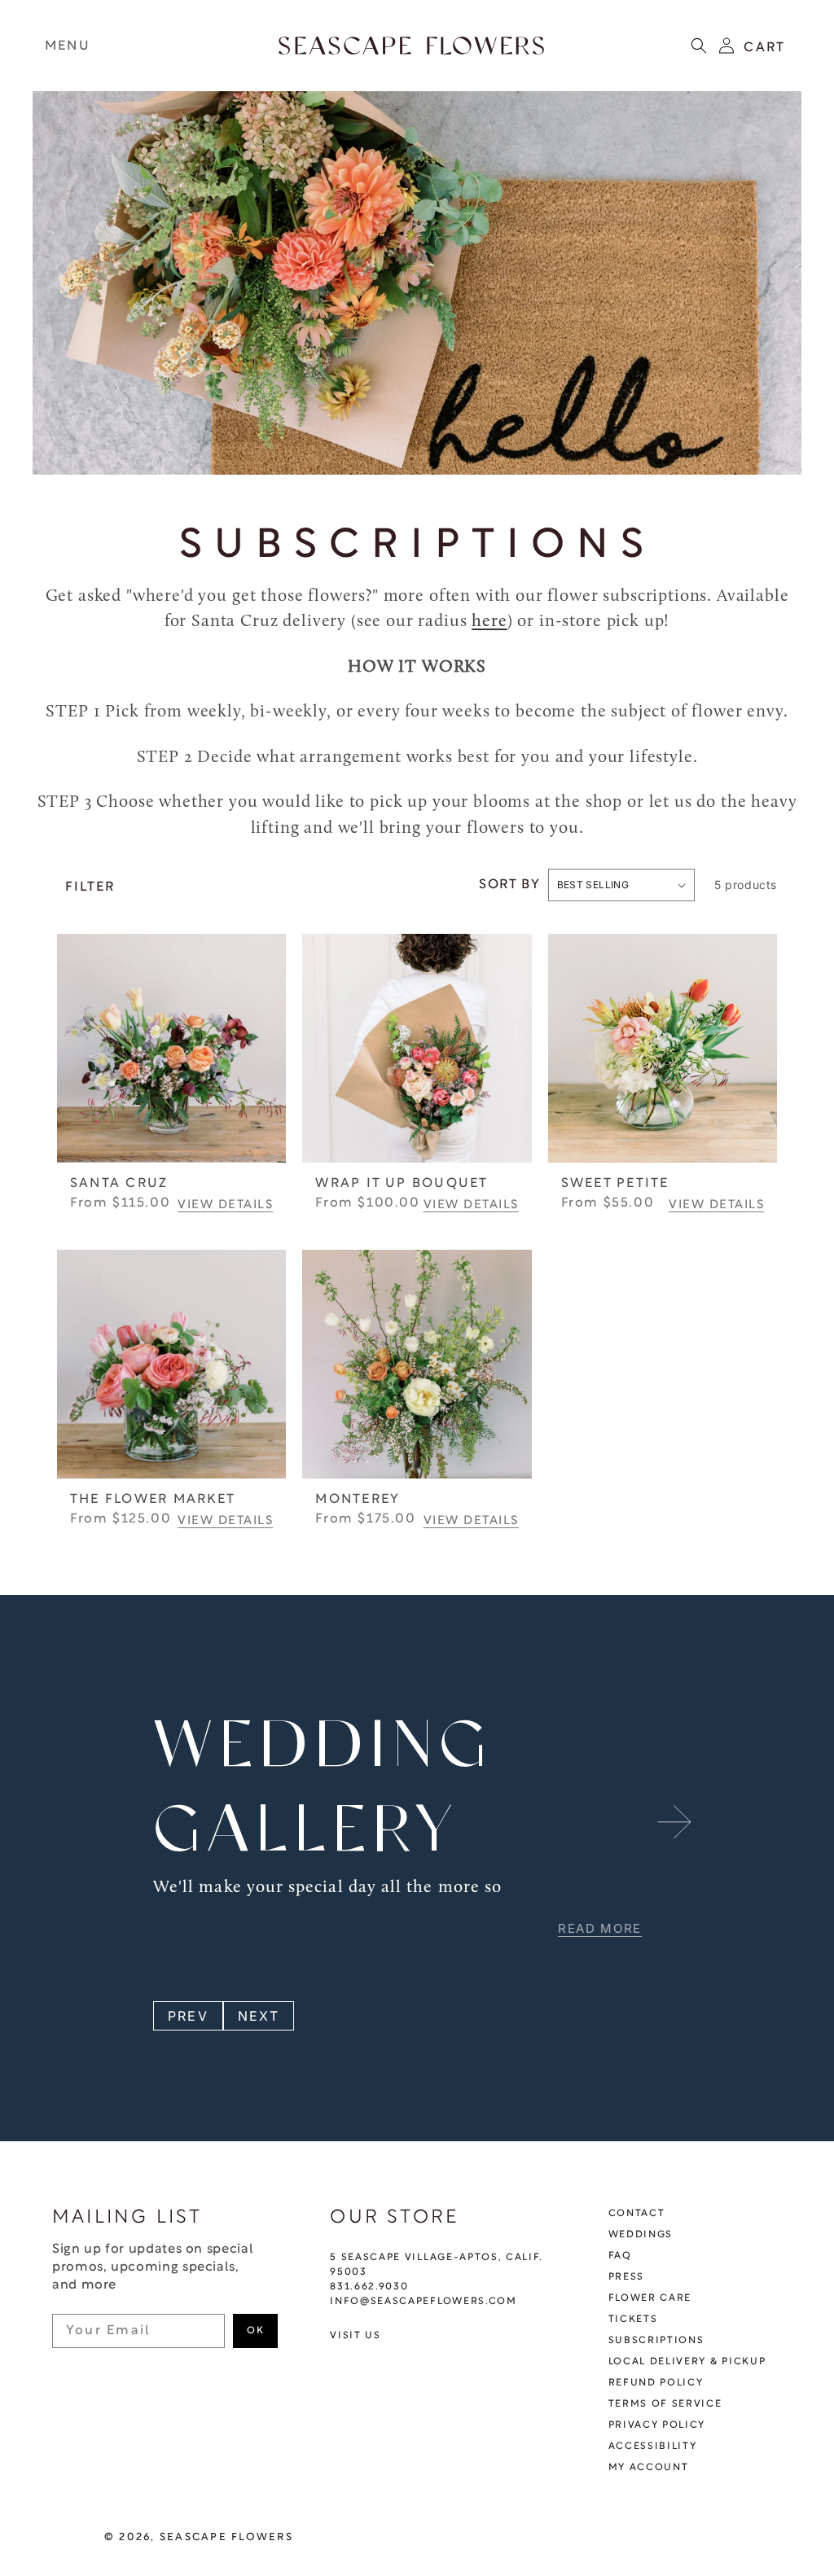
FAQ (620, 2256)
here (489, 622)
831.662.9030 (369, 2287)
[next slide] (674, 1822)
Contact (637, 2214)
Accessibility (653, 2447)
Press (626, 2277)
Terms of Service (665, 2404)
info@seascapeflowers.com (423, 2302)
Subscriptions (656, 2341)
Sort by (509, 885)
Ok (255, 2331)
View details (225, 1205)
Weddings (641, 2235)
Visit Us (355, 2336)
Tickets (633, 2320)
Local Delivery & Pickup (687, 2362)
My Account (649, 2468)
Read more (600, 1928)
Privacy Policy (657, 2425)
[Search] (699, 46)
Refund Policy (656, 2383)
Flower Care (650, 2298)
